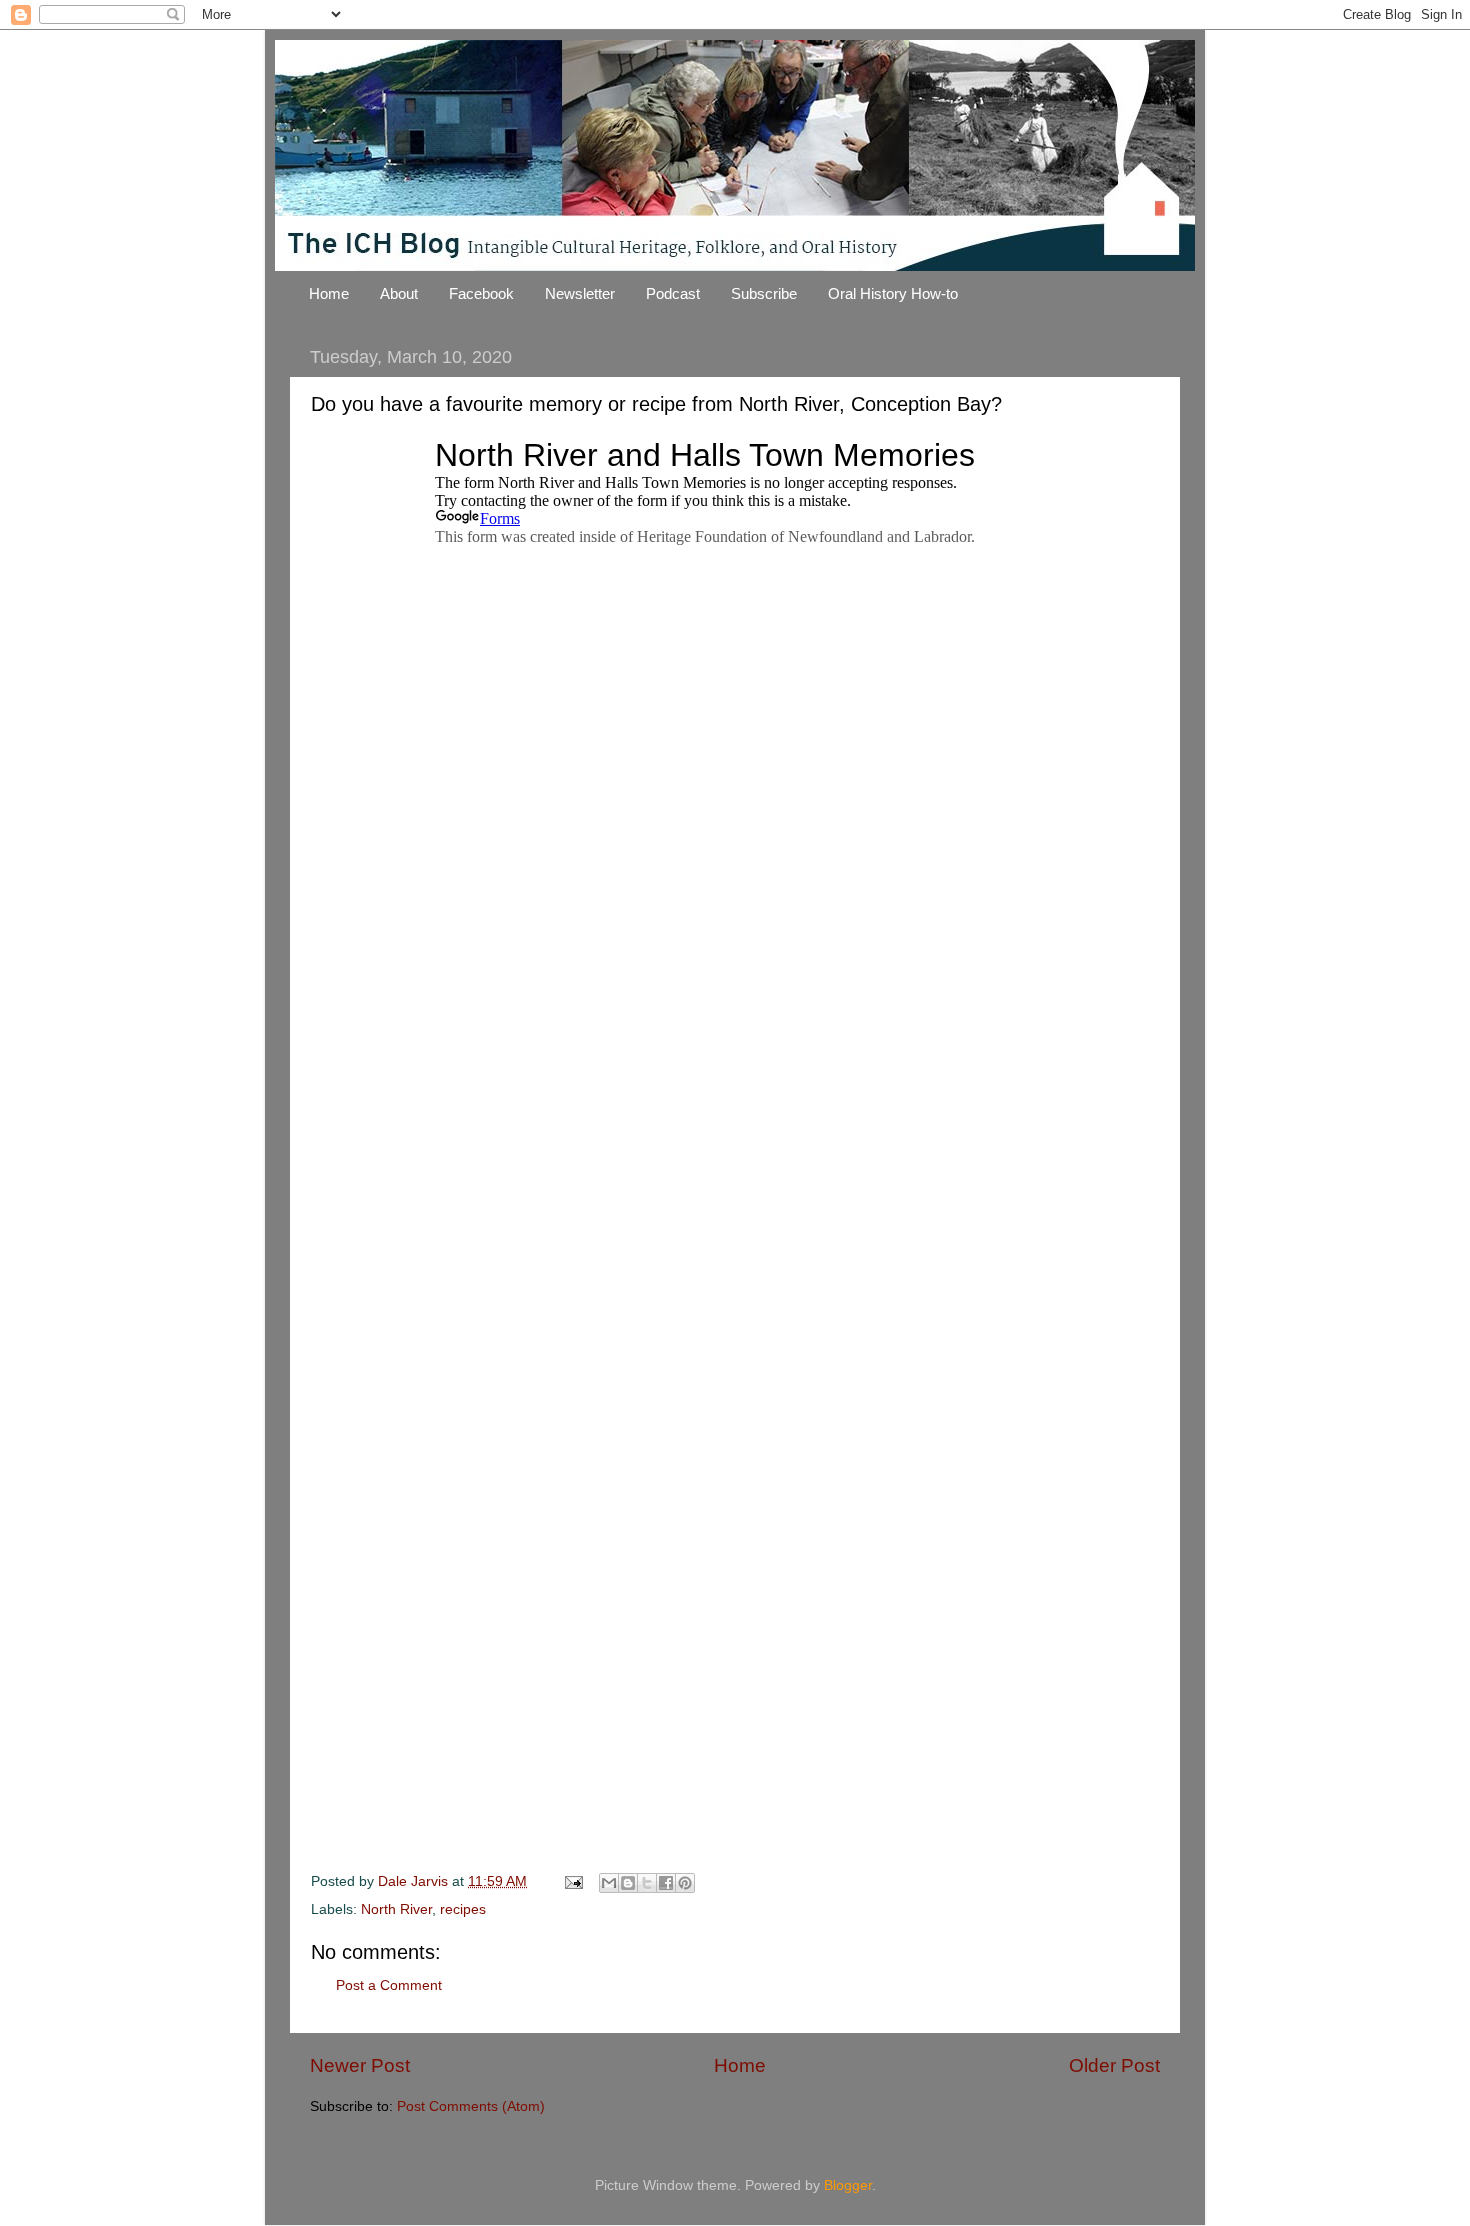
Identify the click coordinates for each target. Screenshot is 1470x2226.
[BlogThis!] (628, 1883)
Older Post (1114, 2065)
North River (396, 1909)
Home (329, 293)
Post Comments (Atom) (471, 2106)
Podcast (673, 293)
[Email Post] (572, 1881)
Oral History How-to (893, 293)
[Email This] (609, 1883)
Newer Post (360, 2065)
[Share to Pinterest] (685, 1883)
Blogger (848, 2185)
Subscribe (764, 293)
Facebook (481, 293)
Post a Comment (389, 1985)
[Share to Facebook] (666, 1883)
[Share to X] (647, 1883)
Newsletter (580, 293)
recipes (463, 1909)
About (399, 293)
